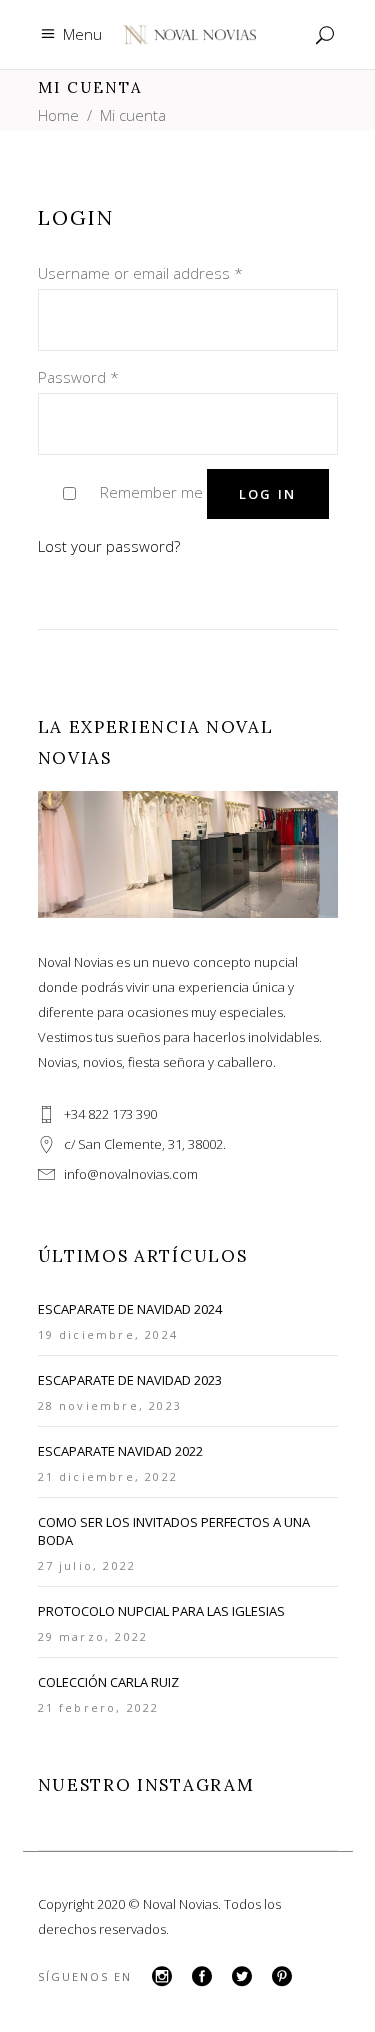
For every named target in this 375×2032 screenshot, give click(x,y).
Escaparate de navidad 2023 (130, 1380)
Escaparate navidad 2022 (120, 1451)
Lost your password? (109, 546)
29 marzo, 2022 (93, 1636)
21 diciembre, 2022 (108, 1476)
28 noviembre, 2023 (110, 1405)
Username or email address (140, 273)
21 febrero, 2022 (99, 1707)
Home (58, 115)
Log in (268, 494)
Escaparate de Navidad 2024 (130, 1309)
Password (78, 377)
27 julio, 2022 (87, 1565)
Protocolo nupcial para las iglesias (161, 1611)
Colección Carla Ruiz (108, 1682)
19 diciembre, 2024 (108, 1334)
